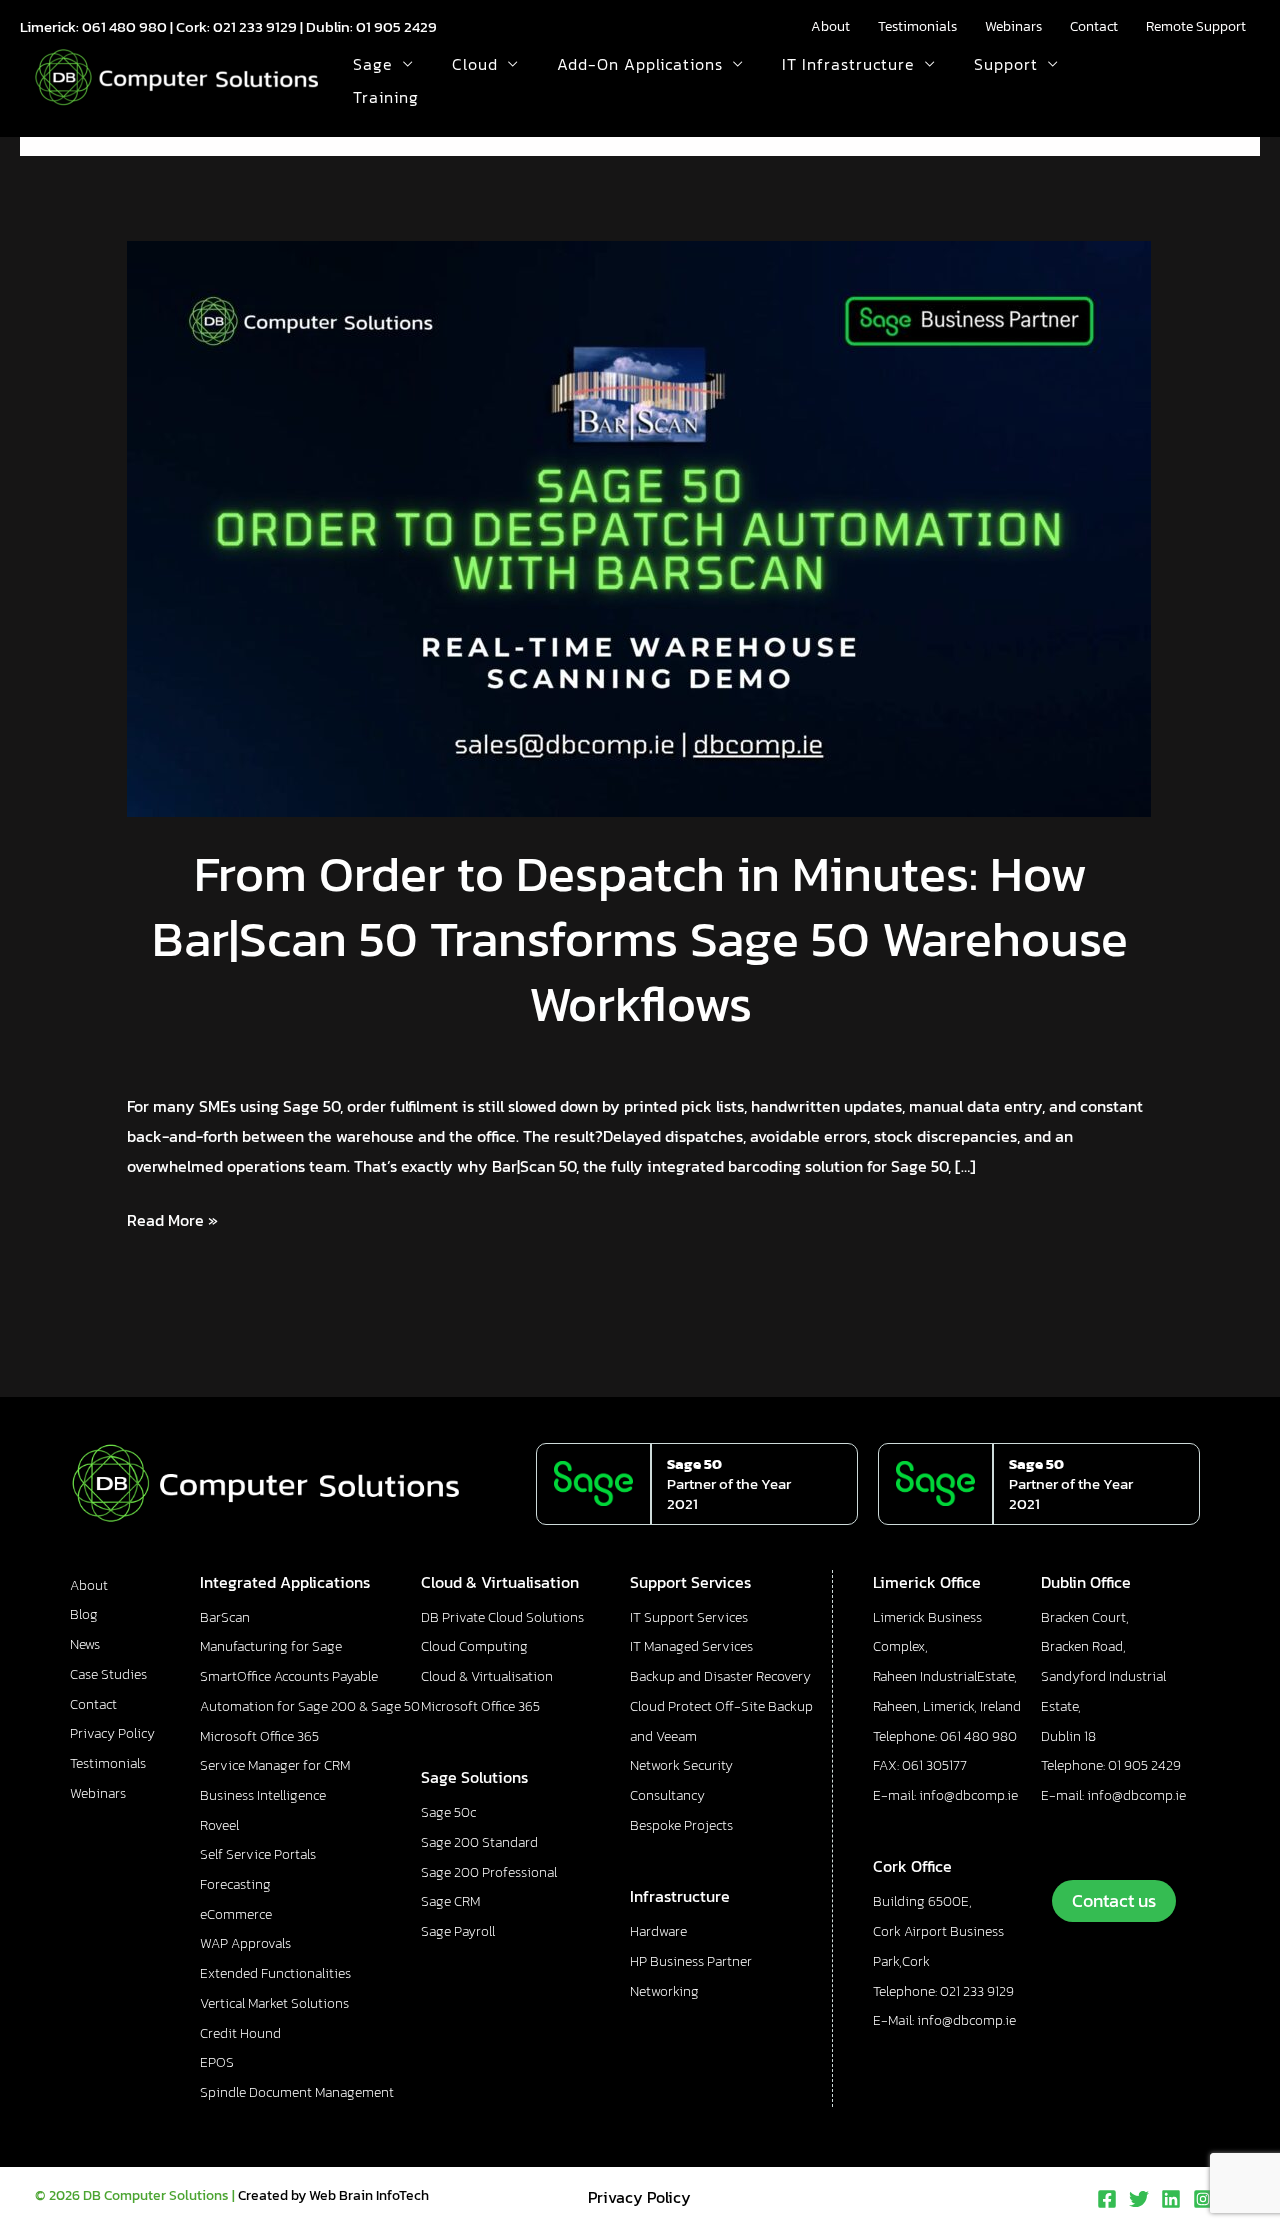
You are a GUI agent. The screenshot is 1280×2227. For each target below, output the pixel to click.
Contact (1094, 26)
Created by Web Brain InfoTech (333, 2195)
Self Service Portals (258, 1854)
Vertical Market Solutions (274, 2003)
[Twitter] (1139, 2199)
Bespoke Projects (681, 1825)
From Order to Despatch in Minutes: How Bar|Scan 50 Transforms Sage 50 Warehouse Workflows (640, 938)
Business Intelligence (263, 1795)
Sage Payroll (458, 1931)
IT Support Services (689, 1617)
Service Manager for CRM (275, 1765)
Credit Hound (240, 2033)
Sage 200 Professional (489, 1872)
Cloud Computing (474, 1646)
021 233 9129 (255, 26)
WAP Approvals (245, 1943)
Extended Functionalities (275, 1973)
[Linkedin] (1171, 2199)
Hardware (658, 1931)
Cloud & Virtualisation (487, 1676)
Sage (373, 64)
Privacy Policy (112, 1733)
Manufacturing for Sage (271, 1646)
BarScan (225, 1617)
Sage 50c (448, 1812)
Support (1006, 64)
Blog (84, 1614)
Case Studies (108, 1674)
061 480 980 (124, 26)
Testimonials (917, 26)
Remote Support (1196, 26)
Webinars (1013, 26)
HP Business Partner (691, 1961)
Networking (664, 1991)
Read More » (172, 1219)
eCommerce (236, 1914)
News (85, 1644)
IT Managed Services (691, 1646)
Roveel (219, 1825)
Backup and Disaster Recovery (720, 1676)
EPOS (217, 2062)
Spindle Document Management (297, 2092)
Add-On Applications (640, 64)
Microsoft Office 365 (259, 1736)
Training (386, 97)
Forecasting (235, 1884)
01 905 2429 (396, 26)
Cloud (475, 64)
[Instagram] (1203, 2199)
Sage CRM (450, 1901)
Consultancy (667, 1795)
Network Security (681, 1765)
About (830, 26)
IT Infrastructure (848, 64)
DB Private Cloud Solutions (502, 1617)
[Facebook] (1107, 2199)
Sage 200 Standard (479, 1842)
